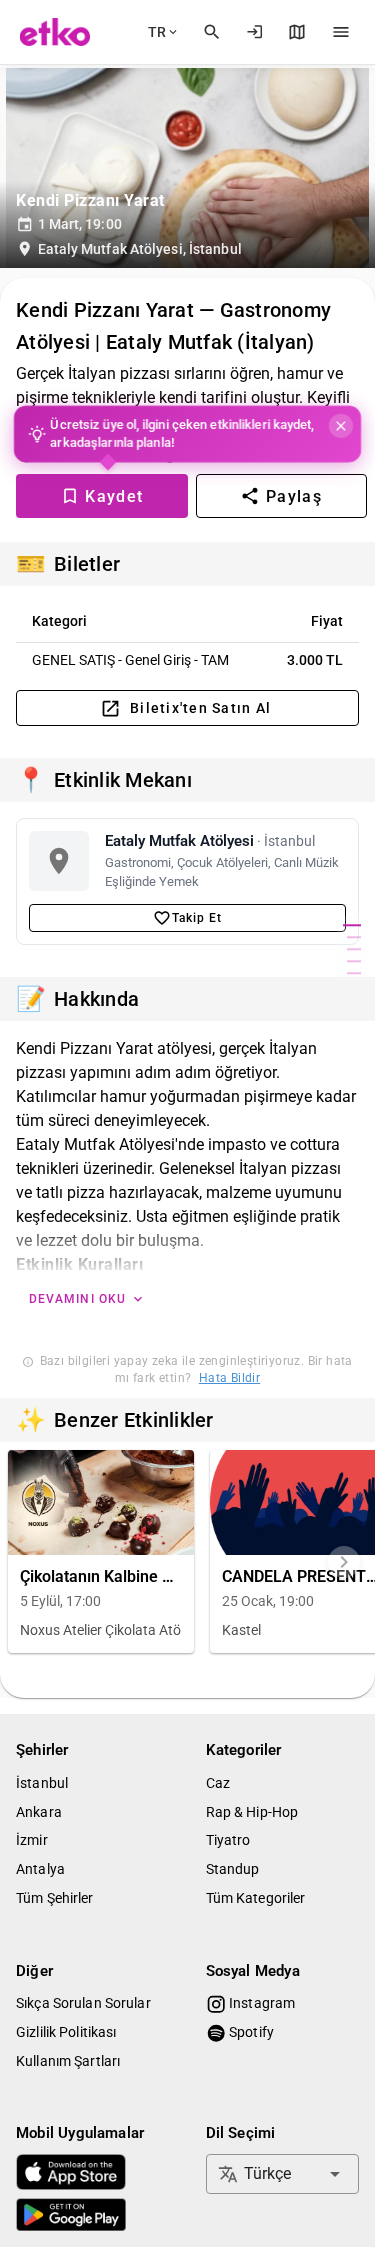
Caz (218, 1783)
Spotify (250, 2032)
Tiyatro (228, 1840)
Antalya (40, 1869)
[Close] (340, 426)
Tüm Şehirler (55, 1898)
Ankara (39, 1812)
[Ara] (212, 32)
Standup (233, 1869)
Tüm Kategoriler (256, 1898)
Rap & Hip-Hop (252, 1812)
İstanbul (42, 1783)
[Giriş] (255, 32)
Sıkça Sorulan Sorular (83, 2003)
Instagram (260, 2003)
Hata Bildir (229, 1378)
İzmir (32, 1840)
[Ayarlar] (341, 32)
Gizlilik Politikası (66, 2032)
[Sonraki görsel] (344, 1562)
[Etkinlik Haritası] (297, 32)
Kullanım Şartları (68, 2061)
